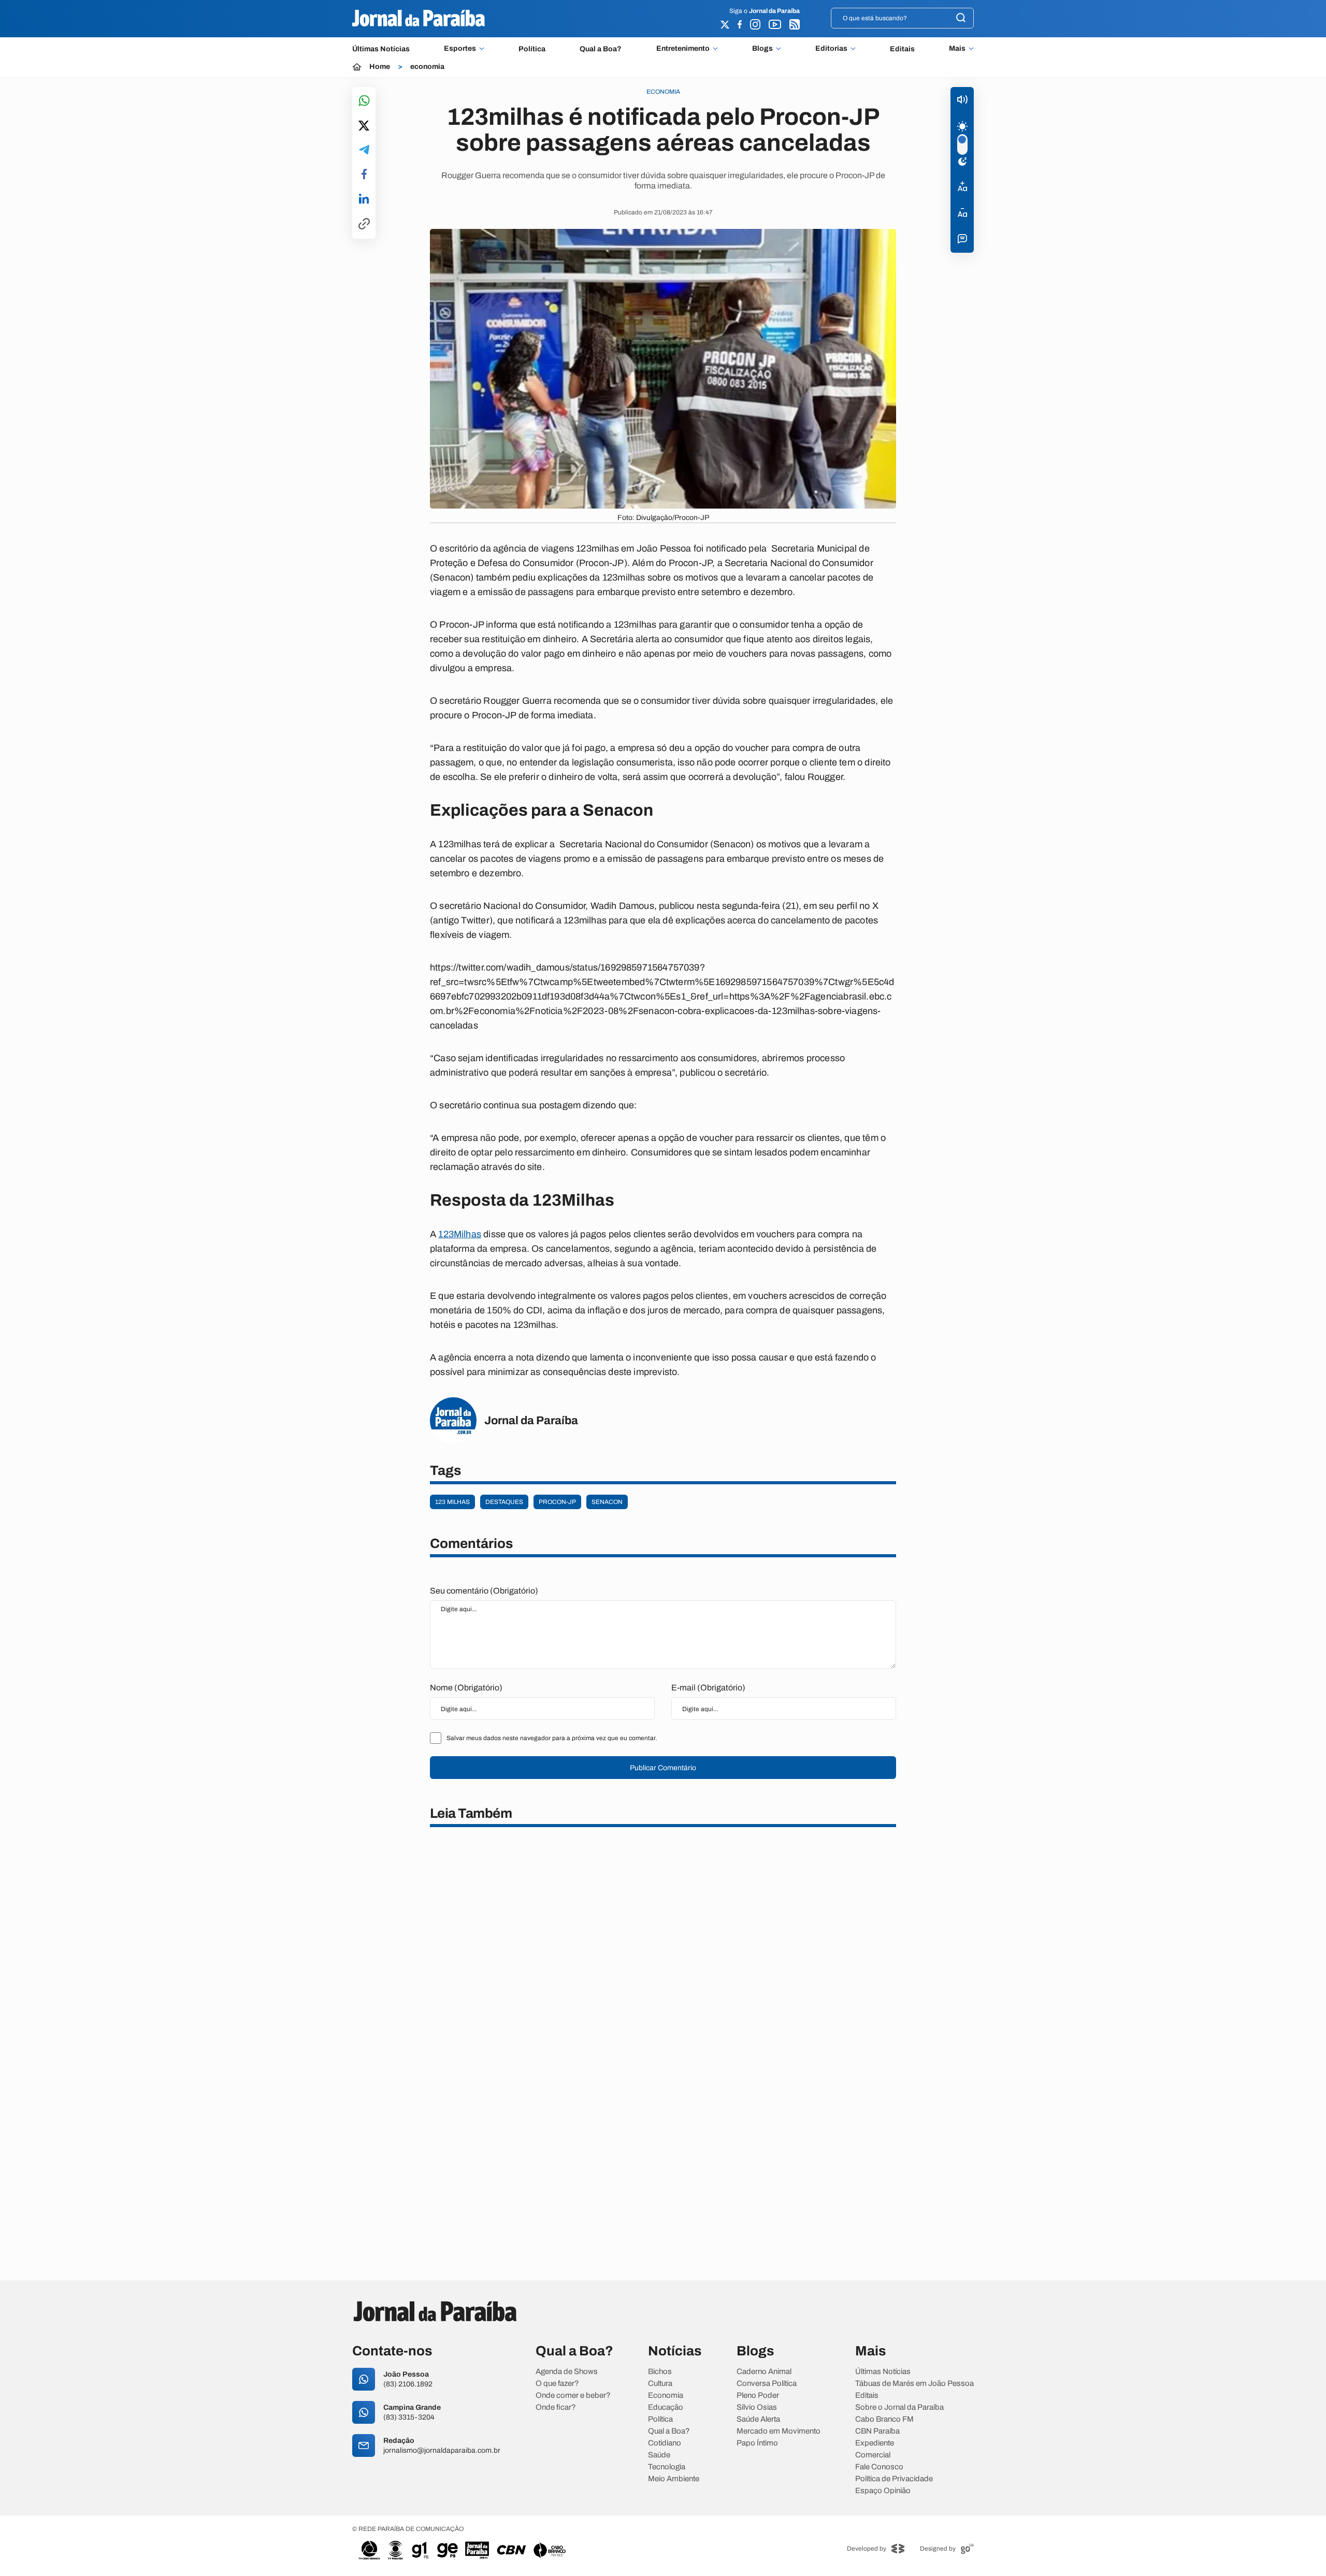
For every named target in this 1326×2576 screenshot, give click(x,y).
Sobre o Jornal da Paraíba (899, 2407)
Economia (666, 2396)
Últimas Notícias (381, 49)
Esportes (460, 49)
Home (380, 67)
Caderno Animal (764, 2372)
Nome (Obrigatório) (466, 1688)
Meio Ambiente (674, 2479)
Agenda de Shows (567, 2372)
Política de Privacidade (894, 2479)
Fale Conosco (879, 2467)
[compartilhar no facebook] (364, 175)
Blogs (762, 49)
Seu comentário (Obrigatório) (484, 1591)
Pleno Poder (758, 2396)
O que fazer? (557, 2384)
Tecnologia (667, 2467)
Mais (957, 49)
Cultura (660, 2384)
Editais (902, 49)
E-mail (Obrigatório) (708, 1688)
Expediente (875, 2443)
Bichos (660, 2372)
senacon (607, 1502)
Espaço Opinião (883, 2491)
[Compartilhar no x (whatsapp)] (364, 126)
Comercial (873, 2455)
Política (532, 49)
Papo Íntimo (757, 2443)
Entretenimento (683, 49)
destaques (504, 1502)
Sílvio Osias (757, 2407)
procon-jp (557, 1502)
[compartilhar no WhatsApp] (364, 101)
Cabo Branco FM (884, 2419)
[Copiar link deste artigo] (364, 225)
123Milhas (460, 1234)
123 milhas (452, 1502)
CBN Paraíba (877, 2431)
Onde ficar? (556, 2407)
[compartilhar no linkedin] (364, 199)
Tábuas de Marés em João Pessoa (914, 2384)
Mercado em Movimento (779, 2431)
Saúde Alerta (758, 2419)
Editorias (831, 49)
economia (427, 67)
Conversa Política (767, 2384)
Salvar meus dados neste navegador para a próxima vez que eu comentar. (552, 1738)
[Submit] (961, 18)
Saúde (659, 2455)
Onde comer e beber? (573, 2396)
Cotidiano (665, 2443)
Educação (666, 2407)
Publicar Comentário (663, 1768)
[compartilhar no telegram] (364, 150)
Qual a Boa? (601, 49)
